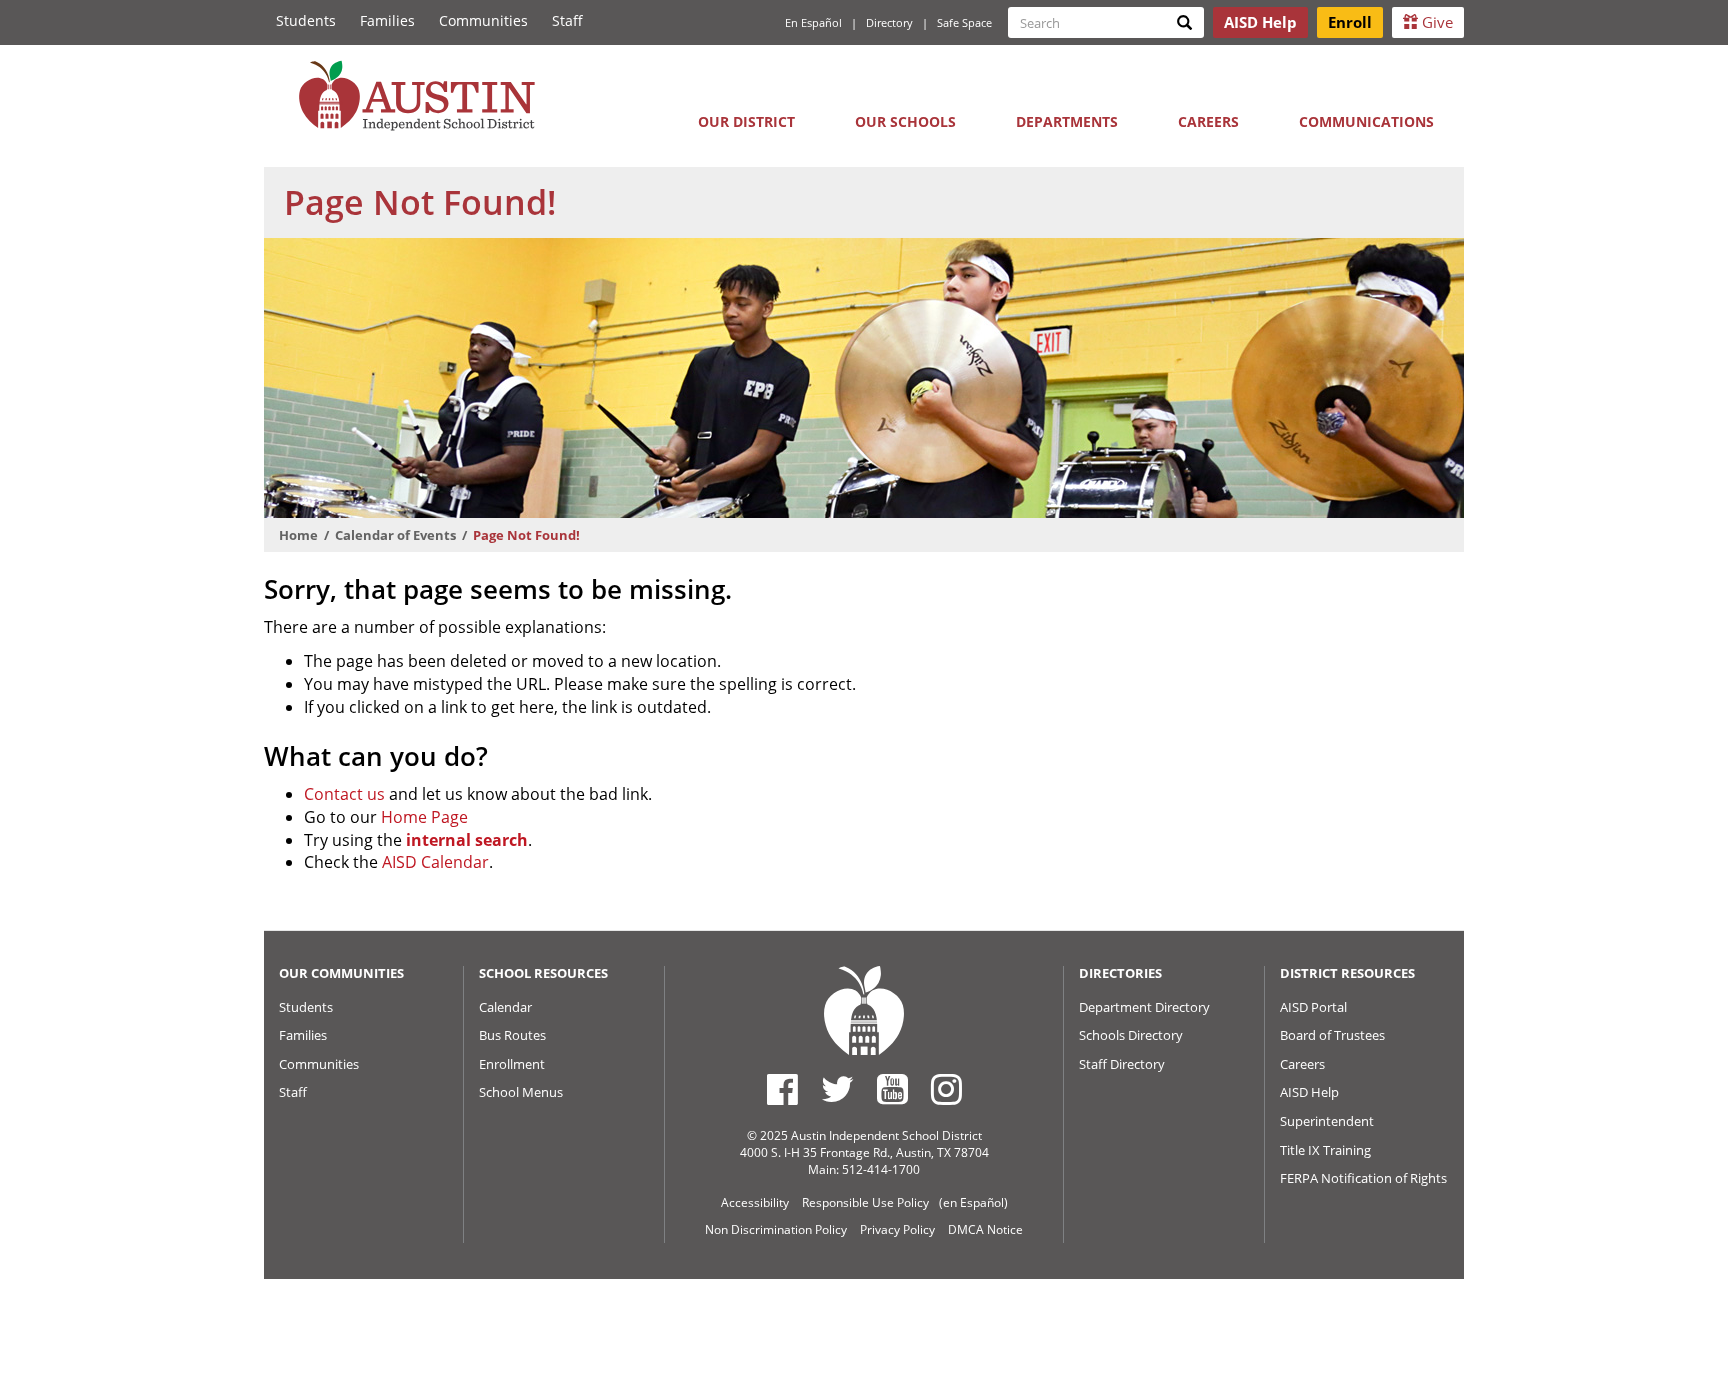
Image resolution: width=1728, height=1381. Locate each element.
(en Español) (973, 1202)
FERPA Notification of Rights (1363, 1178)
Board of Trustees (1332, 1035)
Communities (483, 20)
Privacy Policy (897, 1229)
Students (306, 20)
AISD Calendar (435, 862)
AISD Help (1309, 1092)
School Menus (521, 1092)
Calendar (505, 1007)
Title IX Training (1325, 1150)
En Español (813, 22)
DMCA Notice (985, 1229)
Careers (1208, 121)
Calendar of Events (395, 535)
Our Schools (905, 121)
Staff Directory (1122, 1064)
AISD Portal (1313, 1007)
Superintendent (1327, 1121)
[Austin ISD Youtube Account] (892, 1089)
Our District (746, 121)
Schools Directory (1131, 1035)
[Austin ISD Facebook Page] (782, 1089)
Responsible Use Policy (865, 1202)
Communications (1366, 121)
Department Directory (1144, 1007)
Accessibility (755, 1202)
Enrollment (512, 1064)
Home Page (424, 817)
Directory (889, 22)
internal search (467, 840)
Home (298, 535)
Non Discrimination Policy (776, 1229)
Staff (567, 20)
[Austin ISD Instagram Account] (946, 1089)
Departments (1067, 121)
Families (387, 20)
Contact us (344, 794)
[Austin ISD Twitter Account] (837, 1089)
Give (1435, 22)
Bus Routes (512, 1035)
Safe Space (964, 22)
